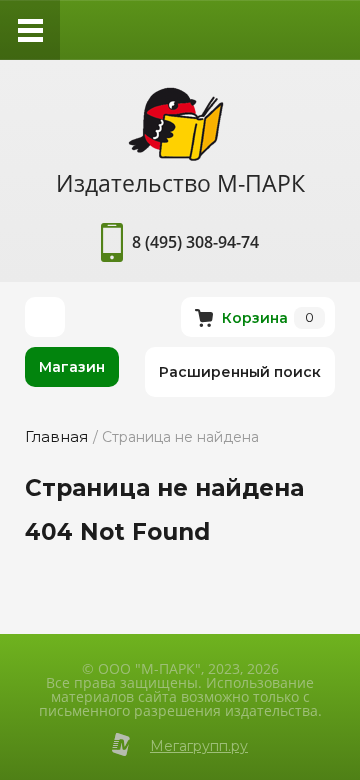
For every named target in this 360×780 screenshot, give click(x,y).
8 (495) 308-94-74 (195, 242)
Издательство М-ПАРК (180, 183)
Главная (56, 436)
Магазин (72, 367)
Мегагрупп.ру (199, 746)
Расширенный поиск (240, 372)
